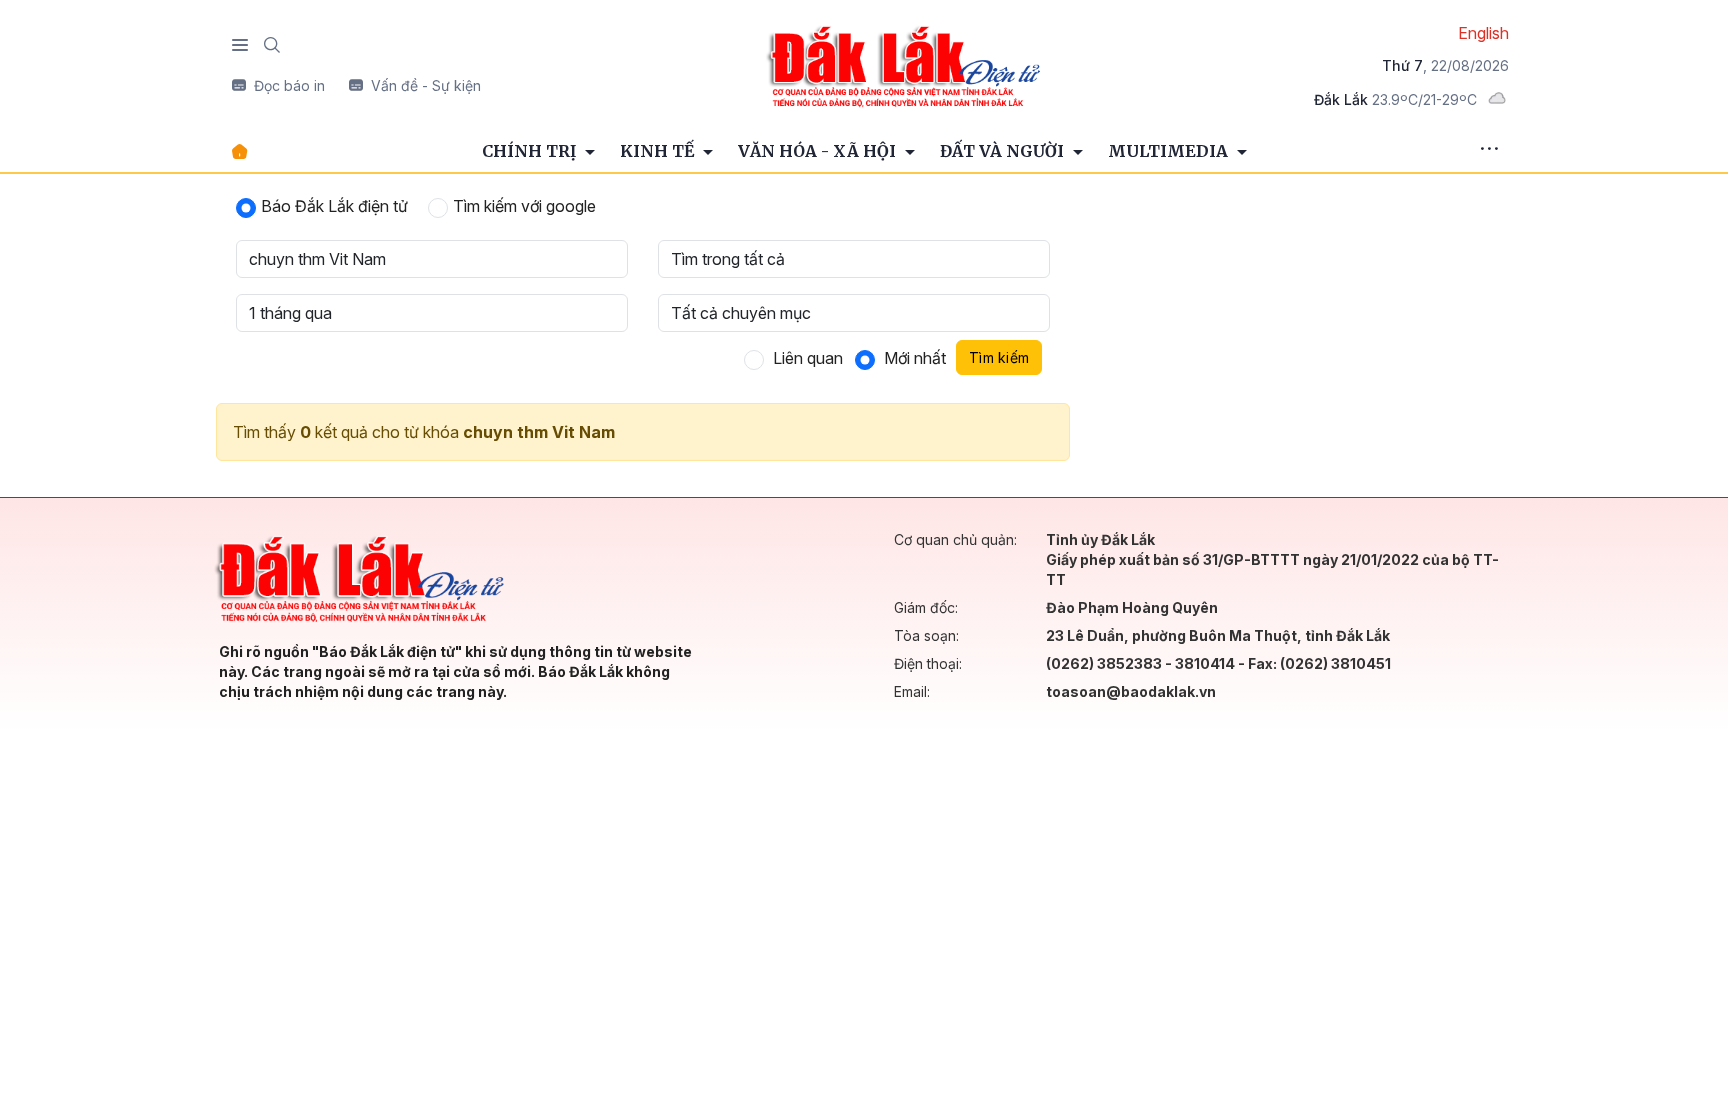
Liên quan (808, 358)
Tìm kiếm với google (524, 206)
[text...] (903, 65)
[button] (1489, 151)
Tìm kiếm (999, 357)
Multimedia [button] (1170, 151)
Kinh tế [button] (659, 151)
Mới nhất (915, 358)
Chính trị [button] (531, 151)
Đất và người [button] (1004, 151)
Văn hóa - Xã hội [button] (819, 151)
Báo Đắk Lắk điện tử (334, 206)
